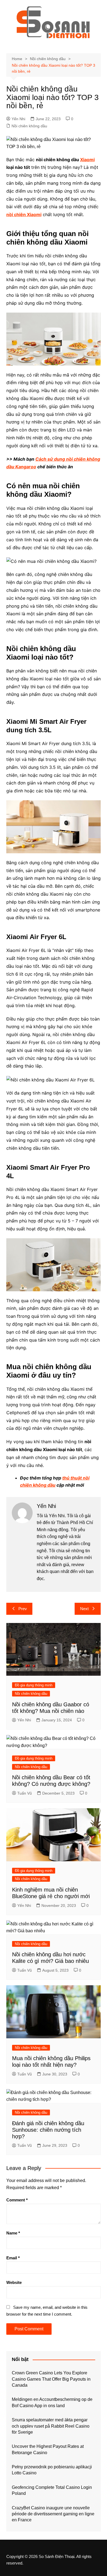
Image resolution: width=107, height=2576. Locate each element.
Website (14, 2282)
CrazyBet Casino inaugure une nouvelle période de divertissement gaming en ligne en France (53, 2514)
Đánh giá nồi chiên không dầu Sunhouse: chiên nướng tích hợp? (48, 2130)
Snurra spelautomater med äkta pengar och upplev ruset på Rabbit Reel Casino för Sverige (51, 2426)
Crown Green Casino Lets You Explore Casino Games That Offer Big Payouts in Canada (51, 2379)
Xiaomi (87, 160)
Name (13, 2233)
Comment (17, 2200)
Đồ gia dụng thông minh (34, 1685)
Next (84, 1609)
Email (13, 2258)
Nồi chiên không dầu (29, 126)
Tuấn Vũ (25, 1793)
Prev (23, 1609)
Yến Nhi (18, 119)
